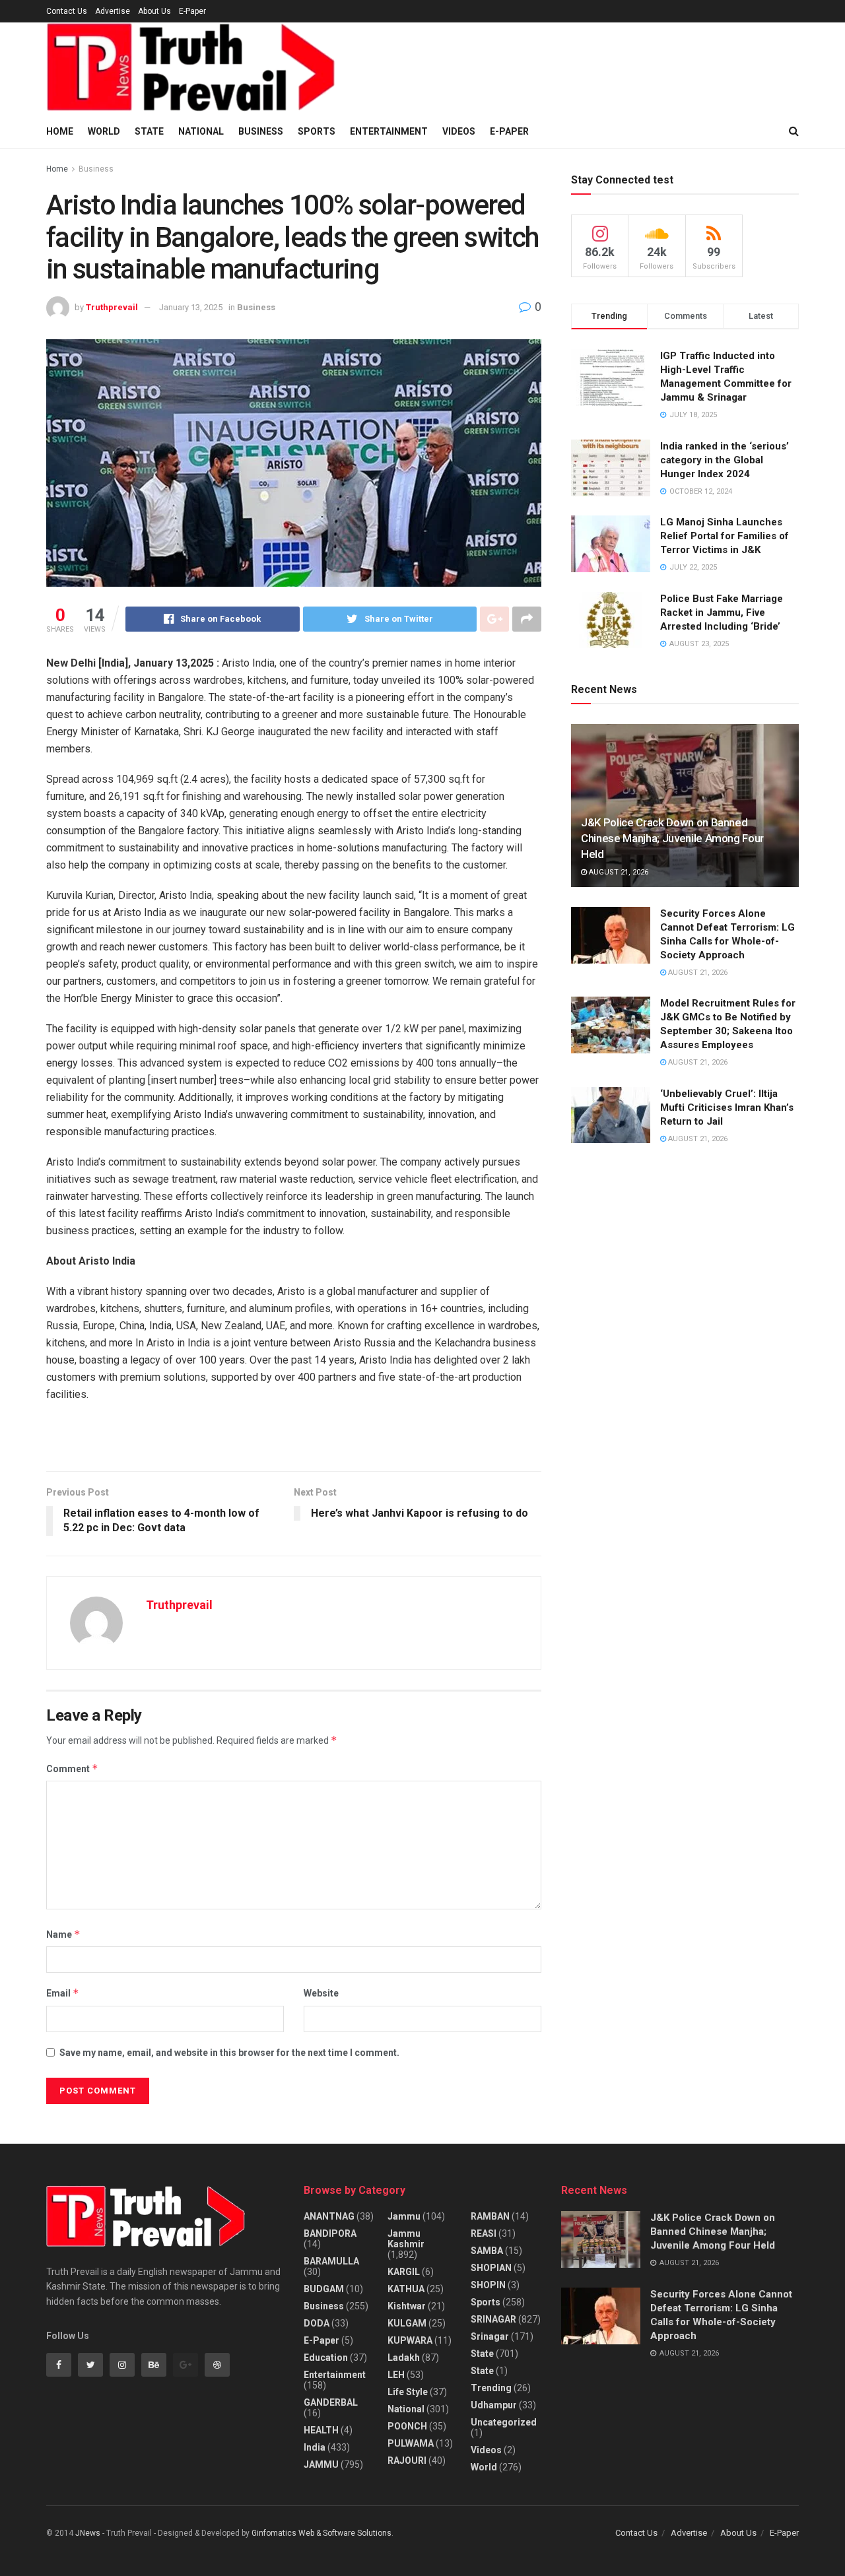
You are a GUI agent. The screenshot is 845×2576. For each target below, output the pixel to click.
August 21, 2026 (618, 872)
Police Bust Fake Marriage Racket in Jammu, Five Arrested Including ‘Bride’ (722, 612)
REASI (484, 2233)
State (149, 131)
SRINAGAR (493, 2319)
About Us (154, 11)
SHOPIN (488, 2285)
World (104, 131)
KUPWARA (410, 2340)
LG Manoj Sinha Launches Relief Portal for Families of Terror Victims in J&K (725, 536)
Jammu (404, 2216)
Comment (72, 1768)
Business (261, 131)
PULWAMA (411, 2443)
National (201, 131)
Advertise (113, 11)
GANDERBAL (331, 2402)
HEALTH (321, 2430)
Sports (317, 131)
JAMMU (321, 2464)
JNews (88, 2533)
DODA (317, 2323)
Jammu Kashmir (406, 2239)
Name (63, 1934)
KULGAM (407, 2323)
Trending (491, 2388)
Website (321, 1993)
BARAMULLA (331, 2261)
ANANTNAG (329, 2216)
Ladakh (404, 2358)
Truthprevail (112, 307)
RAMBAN (490, 2216)
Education (326, 2358)
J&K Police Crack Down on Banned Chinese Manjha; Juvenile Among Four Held (672, 838)
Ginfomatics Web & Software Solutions (321, 2533)
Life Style (408, 2392)
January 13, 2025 (191, 307)
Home (60, 131)
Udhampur (494, 2405)
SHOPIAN (491, 2268)
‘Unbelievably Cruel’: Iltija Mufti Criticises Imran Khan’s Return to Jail (727, 1107)
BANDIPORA (330, 2233)
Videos (459, 131)
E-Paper (192, 11)
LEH (396, 2375)
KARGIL (404, 2272)
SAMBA (487, 2251)
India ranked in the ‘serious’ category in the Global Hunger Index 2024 (725, 460)
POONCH (407, 2426)
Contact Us (67, 11)
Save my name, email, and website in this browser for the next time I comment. (229, 2053)
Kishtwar (407, 2306)
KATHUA (406, 2289)
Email (63, 1993)
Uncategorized (504, 2422)
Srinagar (490, 2336)
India (315, 2447)
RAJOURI (407, 2460)
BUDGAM (324, 2289)
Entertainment (389, 131)
